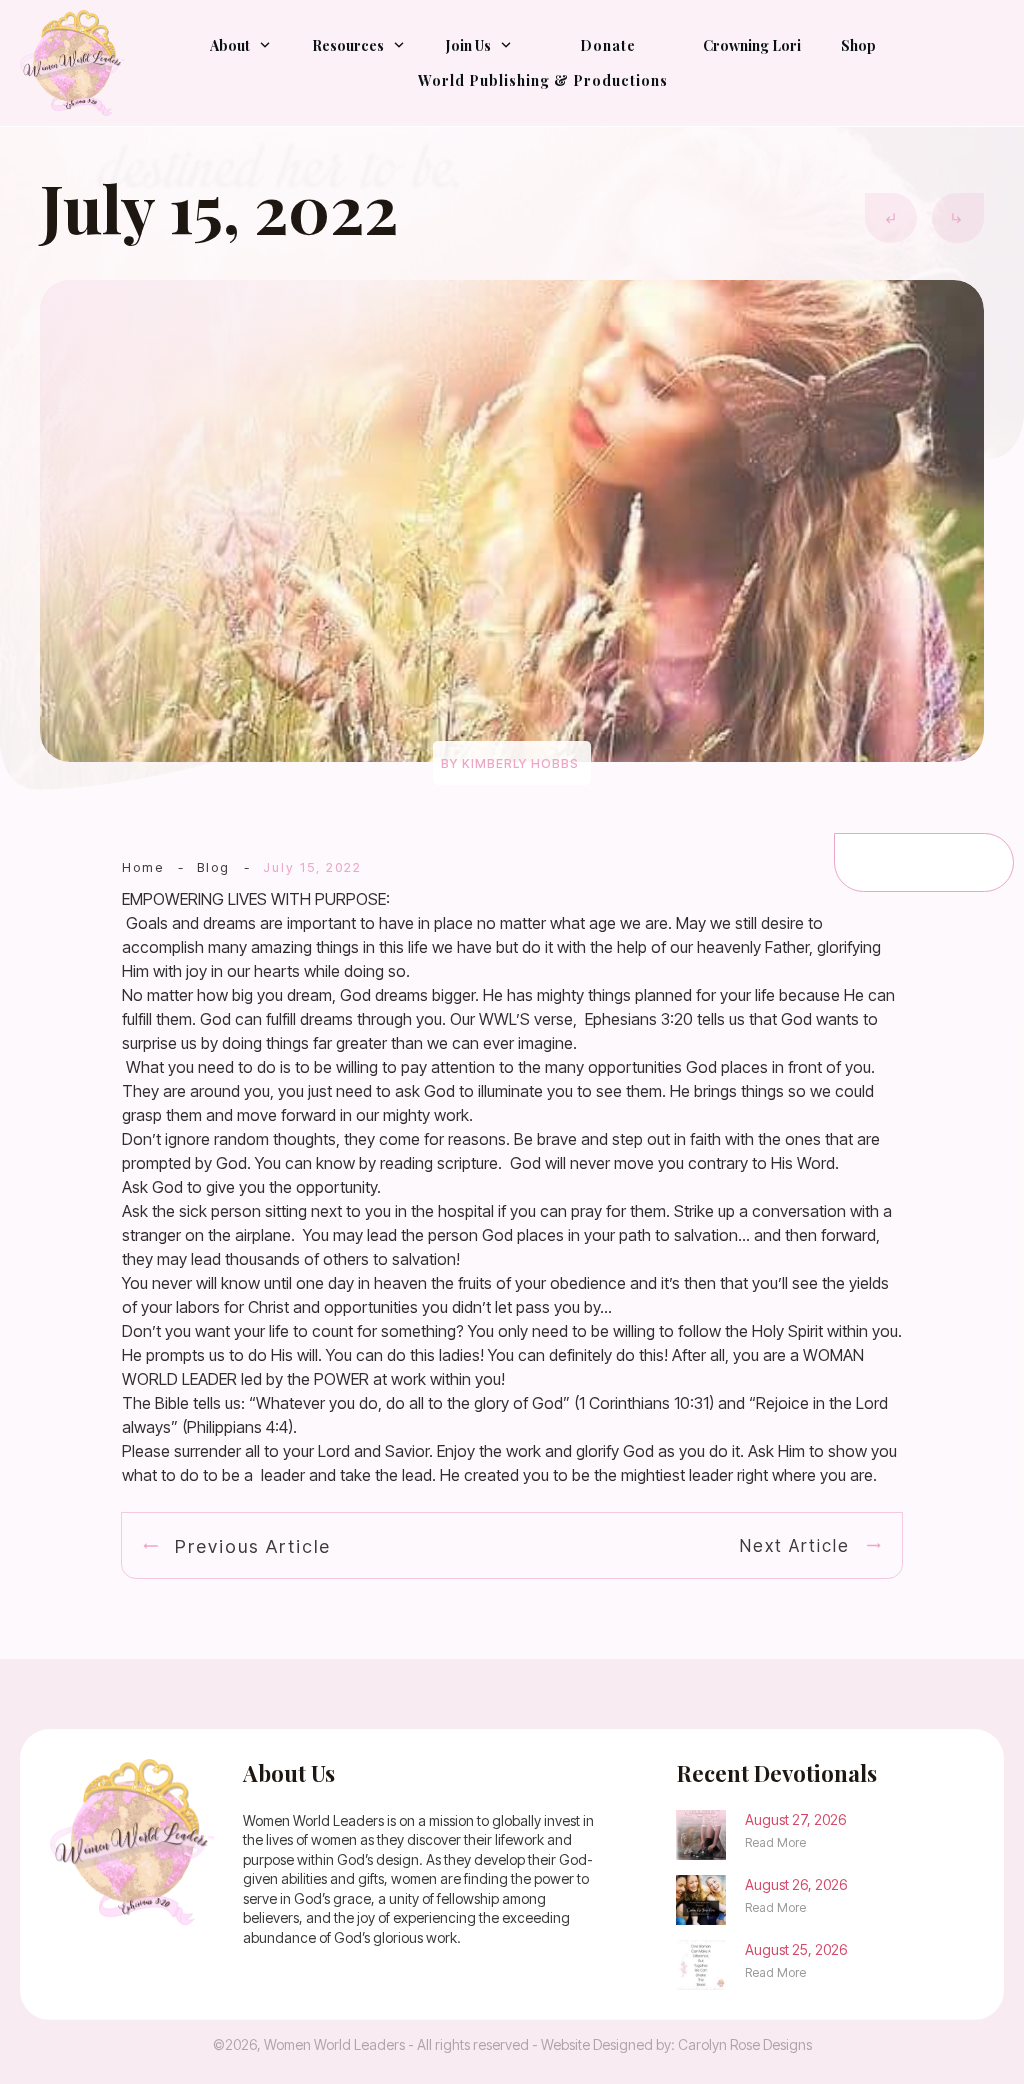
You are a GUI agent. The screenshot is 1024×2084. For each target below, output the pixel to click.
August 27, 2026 (795, 1819)
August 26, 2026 (796, 1884)
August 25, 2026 (796, 1949)
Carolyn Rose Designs (745, 2044)
